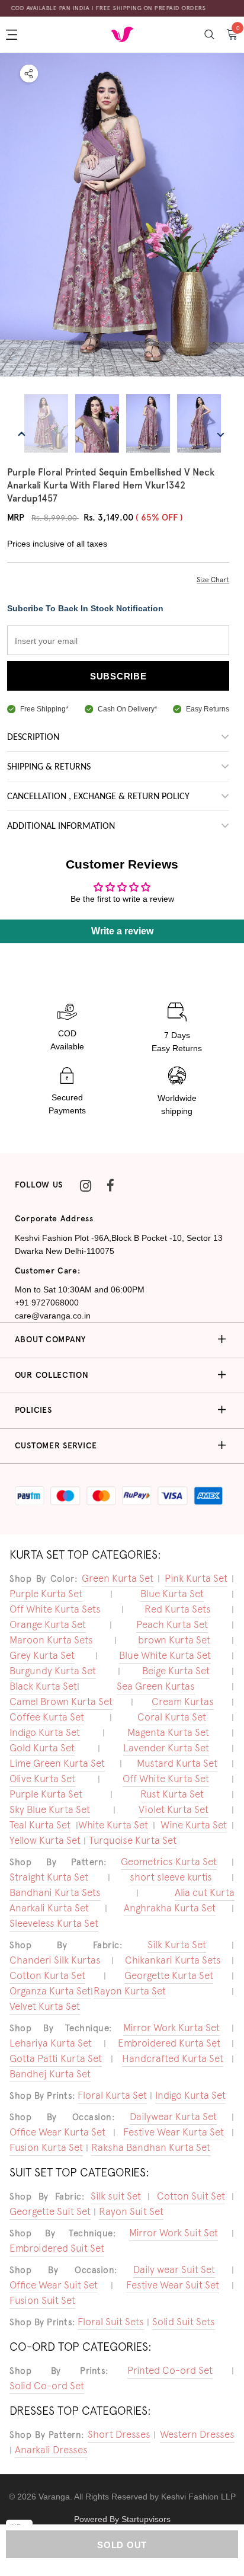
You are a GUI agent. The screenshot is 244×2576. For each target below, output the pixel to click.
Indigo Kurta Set (45, 1732)
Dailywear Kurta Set (173, 2117)
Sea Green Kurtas (156, 1686)
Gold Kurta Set (42, 1748)
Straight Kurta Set (49, 1877)
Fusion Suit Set (42, 2300)
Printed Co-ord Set (170, 2370)
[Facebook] (110, 1185)
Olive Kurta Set (42, 1779)
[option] (122, 216)
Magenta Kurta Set (168, 1732)
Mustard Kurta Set (177, 1763)
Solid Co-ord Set (47, 2386)
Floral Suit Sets (111, 2322)
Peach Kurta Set (172, 1624)
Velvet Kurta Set (45, 2006)
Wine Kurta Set (194, 1825)
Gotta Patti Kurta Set (56, 2058)
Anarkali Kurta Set (49, 1908)
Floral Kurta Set (112, 2095)
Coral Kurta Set (172, 1717)
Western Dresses (197, 2434)
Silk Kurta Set (177, 1945)
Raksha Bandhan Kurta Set (151, 2147)
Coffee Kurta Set (47, 1717)
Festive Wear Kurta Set (174, 2132)
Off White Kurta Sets (55, 1609)
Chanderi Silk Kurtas (55, 1960)
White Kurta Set (113, 1825)
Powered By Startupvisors (122, 2519)
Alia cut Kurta (205, 1892)
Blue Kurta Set (172, 1594)
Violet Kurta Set (174, 1809)
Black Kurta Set (43, 1686)
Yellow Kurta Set (45, 1840)
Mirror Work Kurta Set (171, 2028)
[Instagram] (85, 1185)
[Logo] (122, 34)
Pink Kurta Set (196, 1578)
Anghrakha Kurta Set (170, 1908)
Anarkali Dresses (51, 2450)
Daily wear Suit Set (174, 2269)
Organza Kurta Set (50, 1991)
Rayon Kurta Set (130, 1991)
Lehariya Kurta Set (51, 2043)
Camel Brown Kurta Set (61, 1702)
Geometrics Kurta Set (169, 1862)
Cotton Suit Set (191, 2196)
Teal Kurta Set (40, 1825)
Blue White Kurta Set (165, 1655)
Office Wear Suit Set (54, 2285)
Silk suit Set (116, 2196)
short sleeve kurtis (171, 1877)
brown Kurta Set (174, 1640)
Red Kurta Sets (178, 1609)
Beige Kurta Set (176, 1671)
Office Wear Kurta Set (57, 2132)
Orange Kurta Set (48, 1624)
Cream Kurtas (183, 1702)
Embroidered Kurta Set (169, 2043)
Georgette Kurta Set (169, 1975)
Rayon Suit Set (131, 2211)
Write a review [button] (122, 931)
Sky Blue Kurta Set (50, 1809)
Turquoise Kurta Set (133, 1840)
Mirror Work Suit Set (174, 2233)
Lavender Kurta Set (166, 1748)
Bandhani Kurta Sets (55, 1892)
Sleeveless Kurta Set (54, 1923)
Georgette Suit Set (50, 2211)
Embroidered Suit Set (57, 2248)
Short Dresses (119, 2434)
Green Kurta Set (118, 1578)
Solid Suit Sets (184, 2322)
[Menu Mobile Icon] (13, 34)
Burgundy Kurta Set (53, 1671)
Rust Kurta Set (172, 1794)
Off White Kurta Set (166, 1779)
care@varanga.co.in (53, 1316)
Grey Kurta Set (42, 1655)
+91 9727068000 (47, 1303)
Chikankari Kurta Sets (173, 1960)
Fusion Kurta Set (46, 2147)
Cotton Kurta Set (47, 1975)
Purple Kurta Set (46, 1594)
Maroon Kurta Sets (51, 1640)
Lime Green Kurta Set (57, 1763)
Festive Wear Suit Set (173, 2285)
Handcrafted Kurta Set (173, 2058)
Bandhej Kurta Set (50, 2074)
